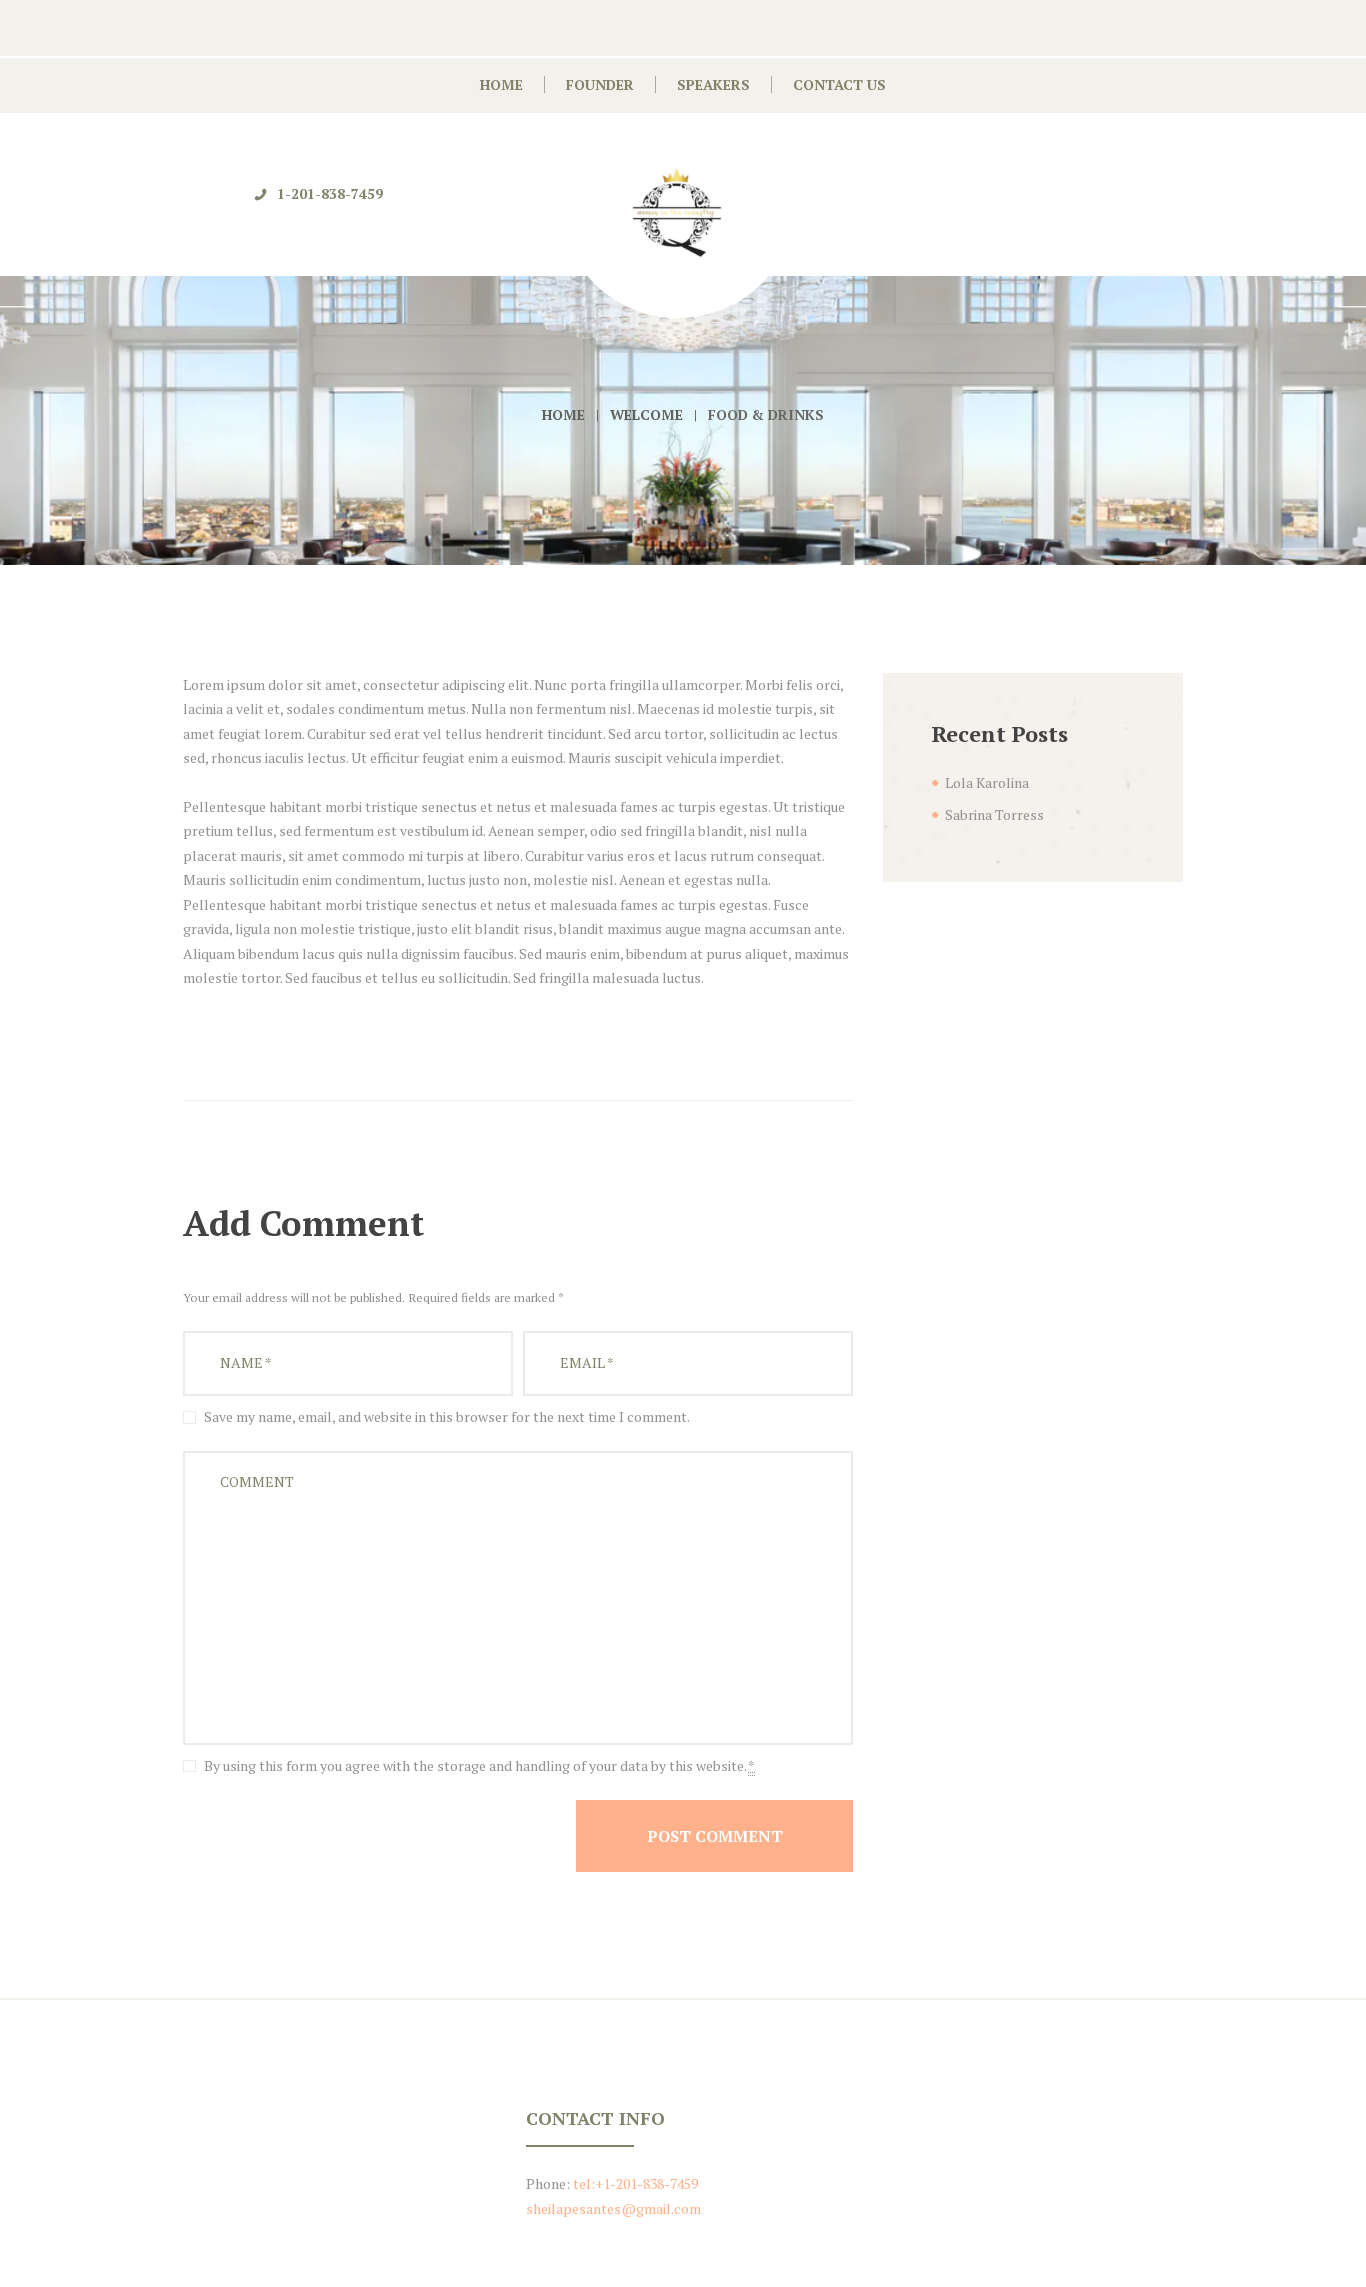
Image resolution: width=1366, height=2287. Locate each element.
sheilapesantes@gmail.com (613, 2208)
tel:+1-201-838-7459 (635, 2183)
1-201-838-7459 (330, 193)
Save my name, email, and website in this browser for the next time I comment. (447, 1416)
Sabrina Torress (994, 814)
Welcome (646, 414)
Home (563, 414)
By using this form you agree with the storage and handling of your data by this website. (479, 1765)
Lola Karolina (987, 782)
